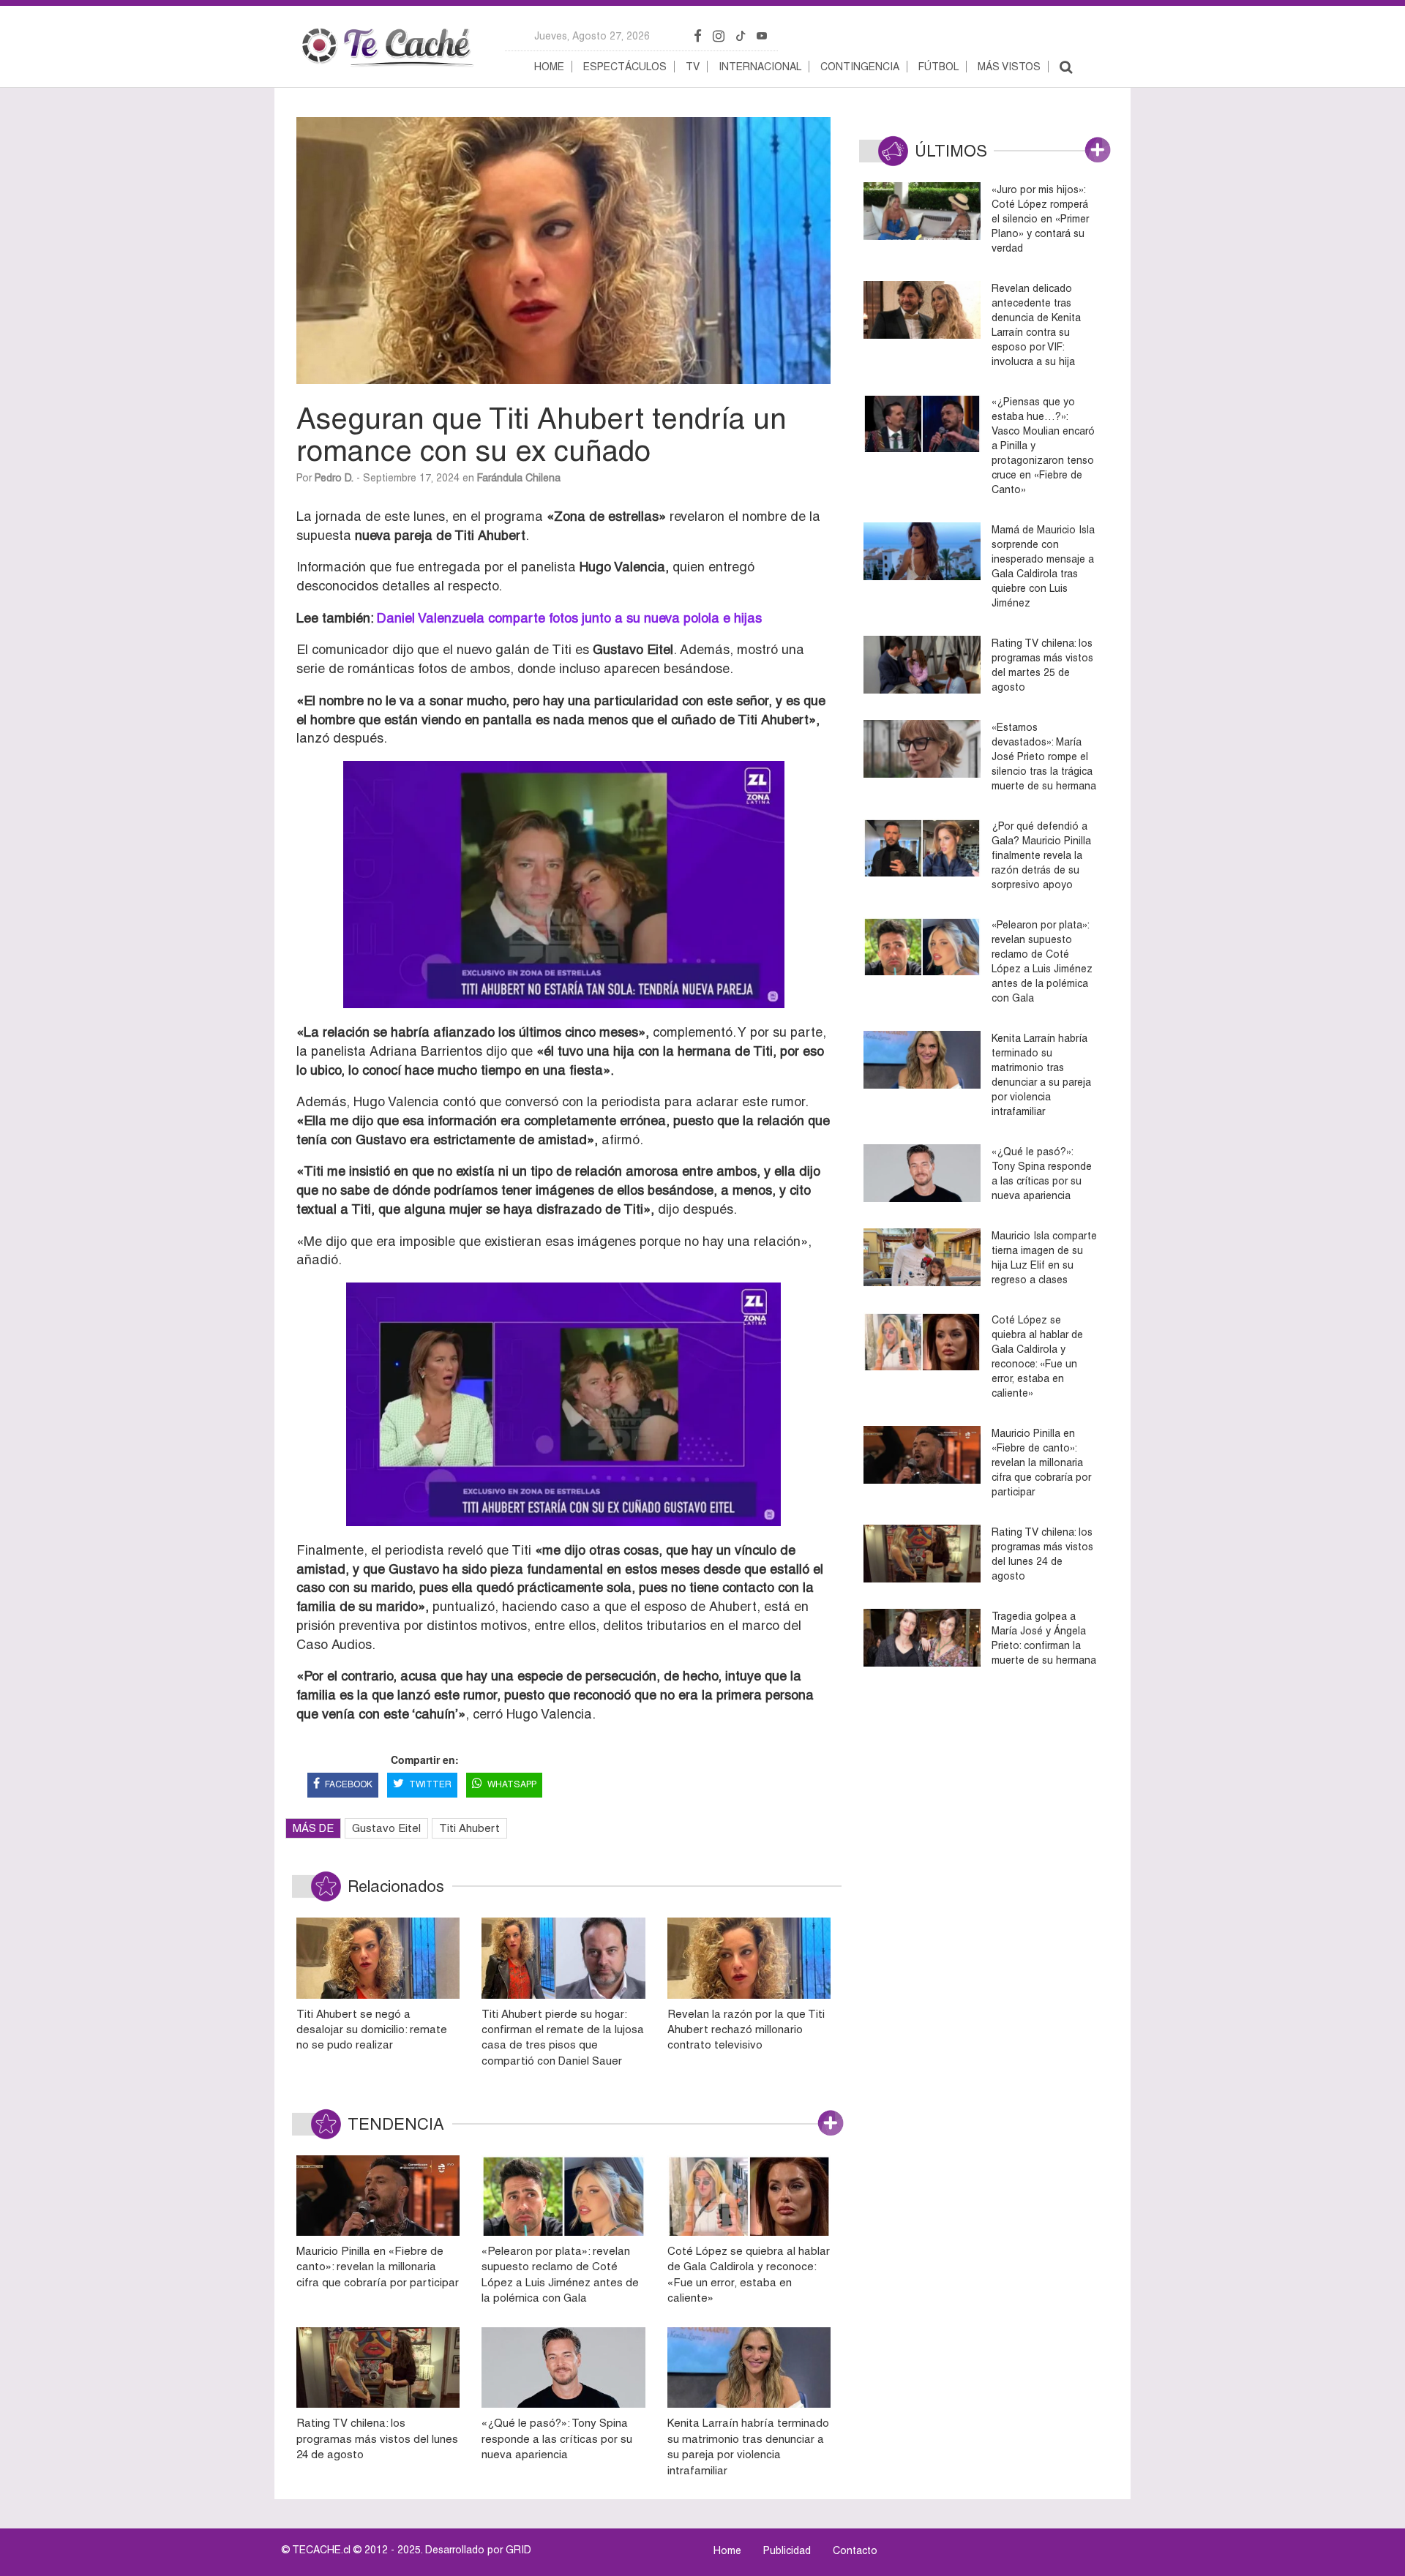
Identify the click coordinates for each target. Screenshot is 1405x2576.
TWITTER (430, 1784)
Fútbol (938, 67)
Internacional (760, 67)
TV (693, 67)
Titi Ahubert (469, 1828)
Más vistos (1009, 67)
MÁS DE (313, 1828)
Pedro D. (334, 478)
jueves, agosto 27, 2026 (592, 36)
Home (549, 67)
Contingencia (860, 67)
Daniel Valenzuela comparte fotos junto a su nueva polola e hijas (569, 618)
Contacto (855, 2550)
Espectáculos (625, 67)
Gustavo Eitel (386, 1828)
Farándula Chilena (519, 478)
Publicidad (787, 2550)
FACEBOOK (349, 1784)
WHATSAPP (512, 1784)
